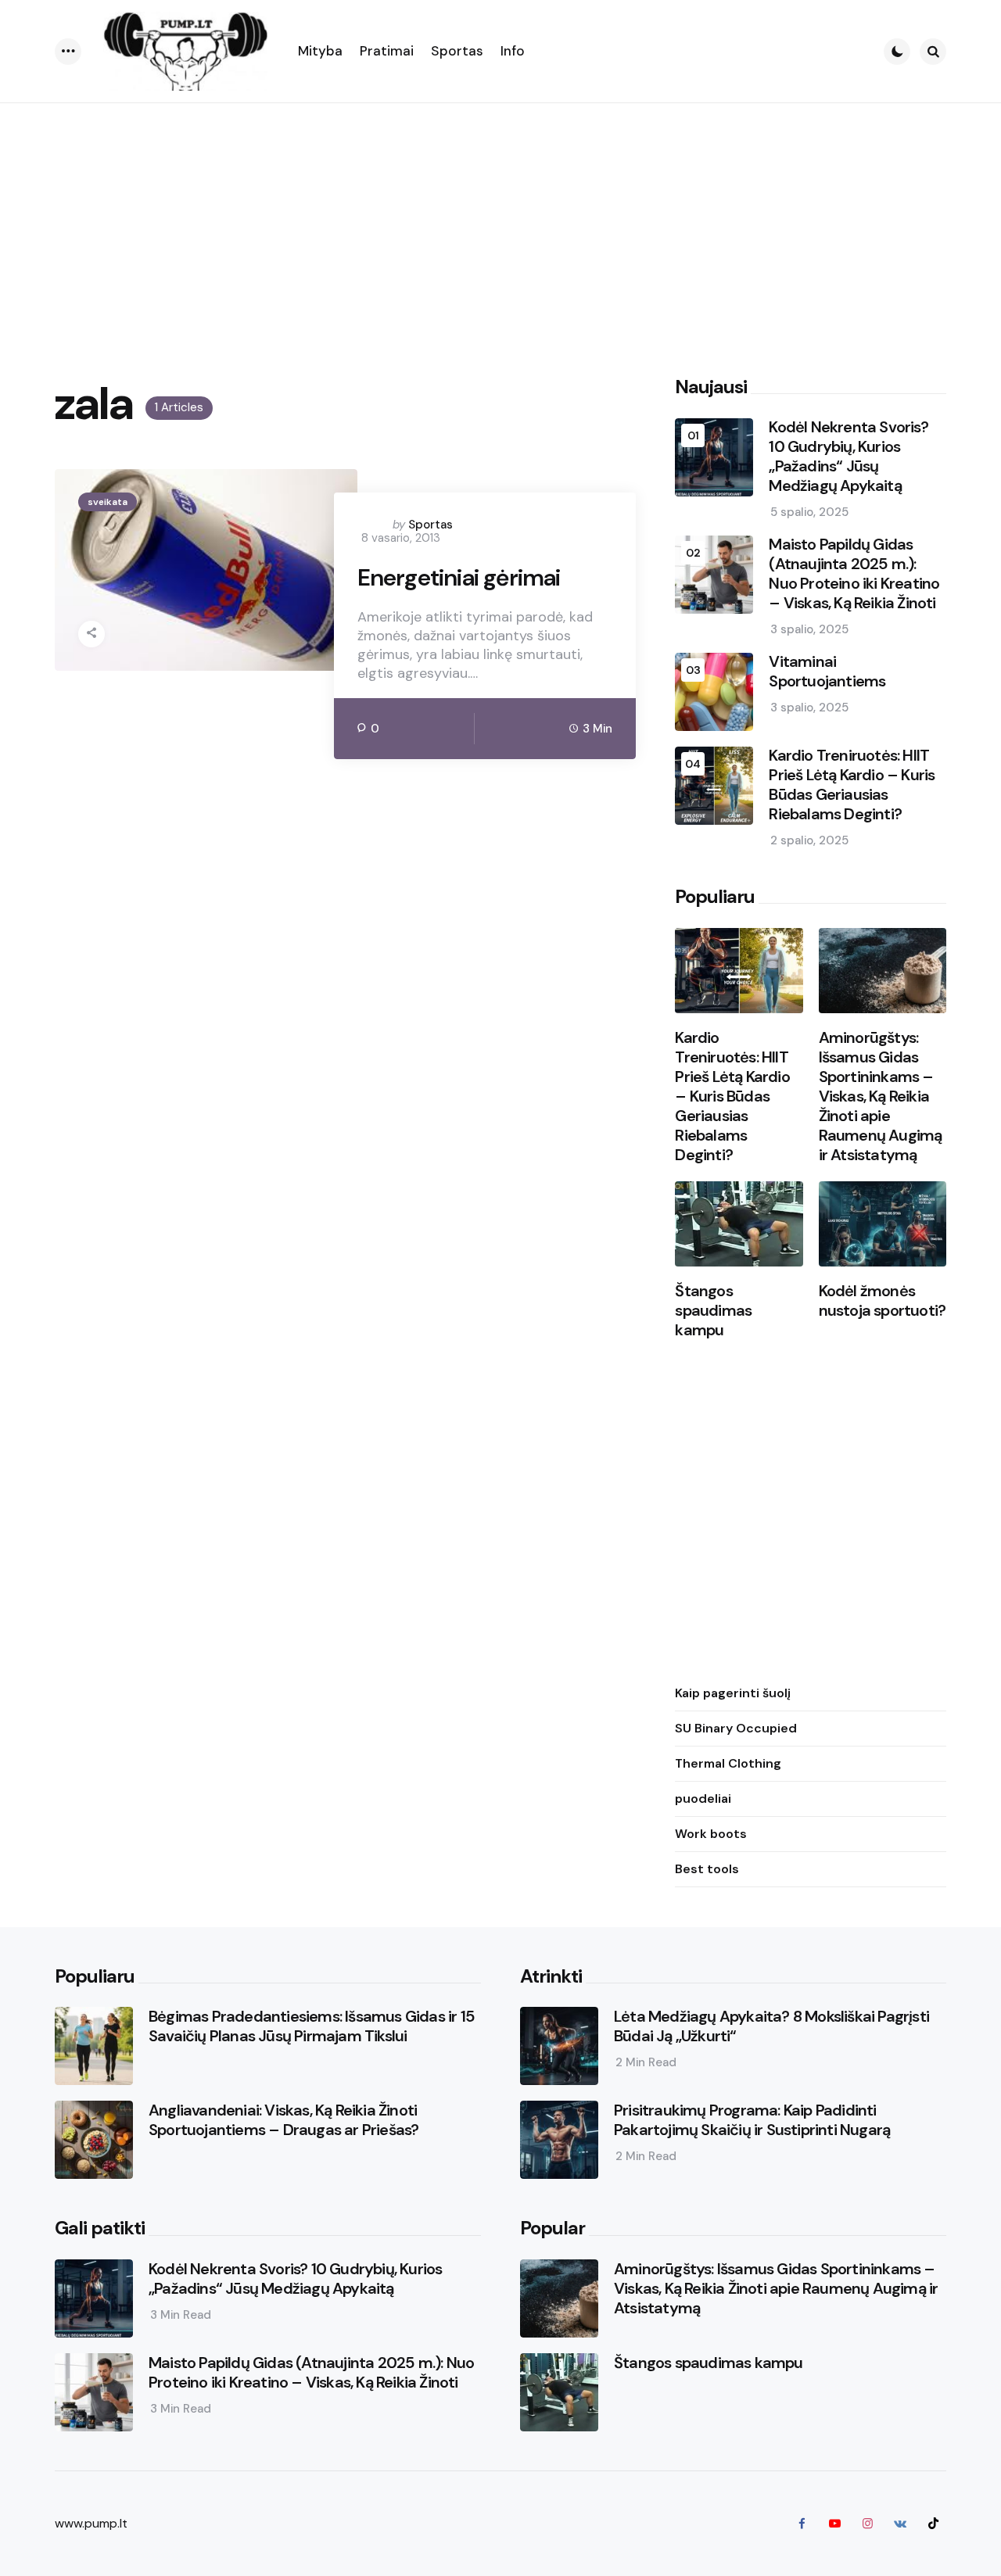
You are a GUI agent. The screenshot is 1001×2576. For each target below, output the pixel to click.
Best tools (707, 1870)
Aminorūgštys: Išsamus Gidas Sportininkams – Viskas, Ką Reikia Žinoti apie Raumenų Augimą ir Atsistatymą (881, 1097)
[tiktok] (933, 2524)
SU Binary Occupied (736, 1729)
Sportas (431, 525)
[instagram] (867, 2524)
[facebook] (802, 2524)
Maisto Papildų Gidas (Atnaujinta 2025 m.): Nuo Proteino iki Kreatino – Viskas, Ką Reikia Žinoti (854, 575)
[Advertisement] (500, 220)
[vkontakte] (900, 2524)
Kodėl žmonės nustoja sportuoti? (883, 1302)
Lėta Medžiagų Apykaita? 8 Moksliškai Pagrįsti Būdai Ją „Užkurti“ (771, 2026)
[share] (91, 634)
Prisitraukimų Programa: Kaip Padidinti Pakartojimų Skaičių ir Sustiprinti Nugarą (752, 2120)
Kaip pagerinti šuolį (733, 1694)
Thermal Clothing (728, 1764)
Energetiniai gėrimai (459, 578)
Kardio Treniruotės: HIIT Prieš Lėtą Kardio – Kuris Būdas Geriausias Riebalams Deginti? (852, 786)
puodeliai (703, 1799)
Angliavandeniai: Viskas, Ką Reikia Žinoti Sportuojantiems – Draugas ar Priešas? (283, 2120)
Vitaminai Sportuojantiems (827, 672)
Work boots (711, 1834)
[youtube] (834, 2524)
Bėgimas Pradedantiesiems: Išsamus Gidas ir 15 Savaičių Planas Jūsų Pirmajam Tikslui (312, 2026)
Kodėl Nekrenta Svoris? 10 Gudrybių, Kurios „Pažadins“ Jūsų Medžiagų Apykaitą (848, 457)
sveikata (108, 502)
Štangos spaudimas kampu (713, 1311)
